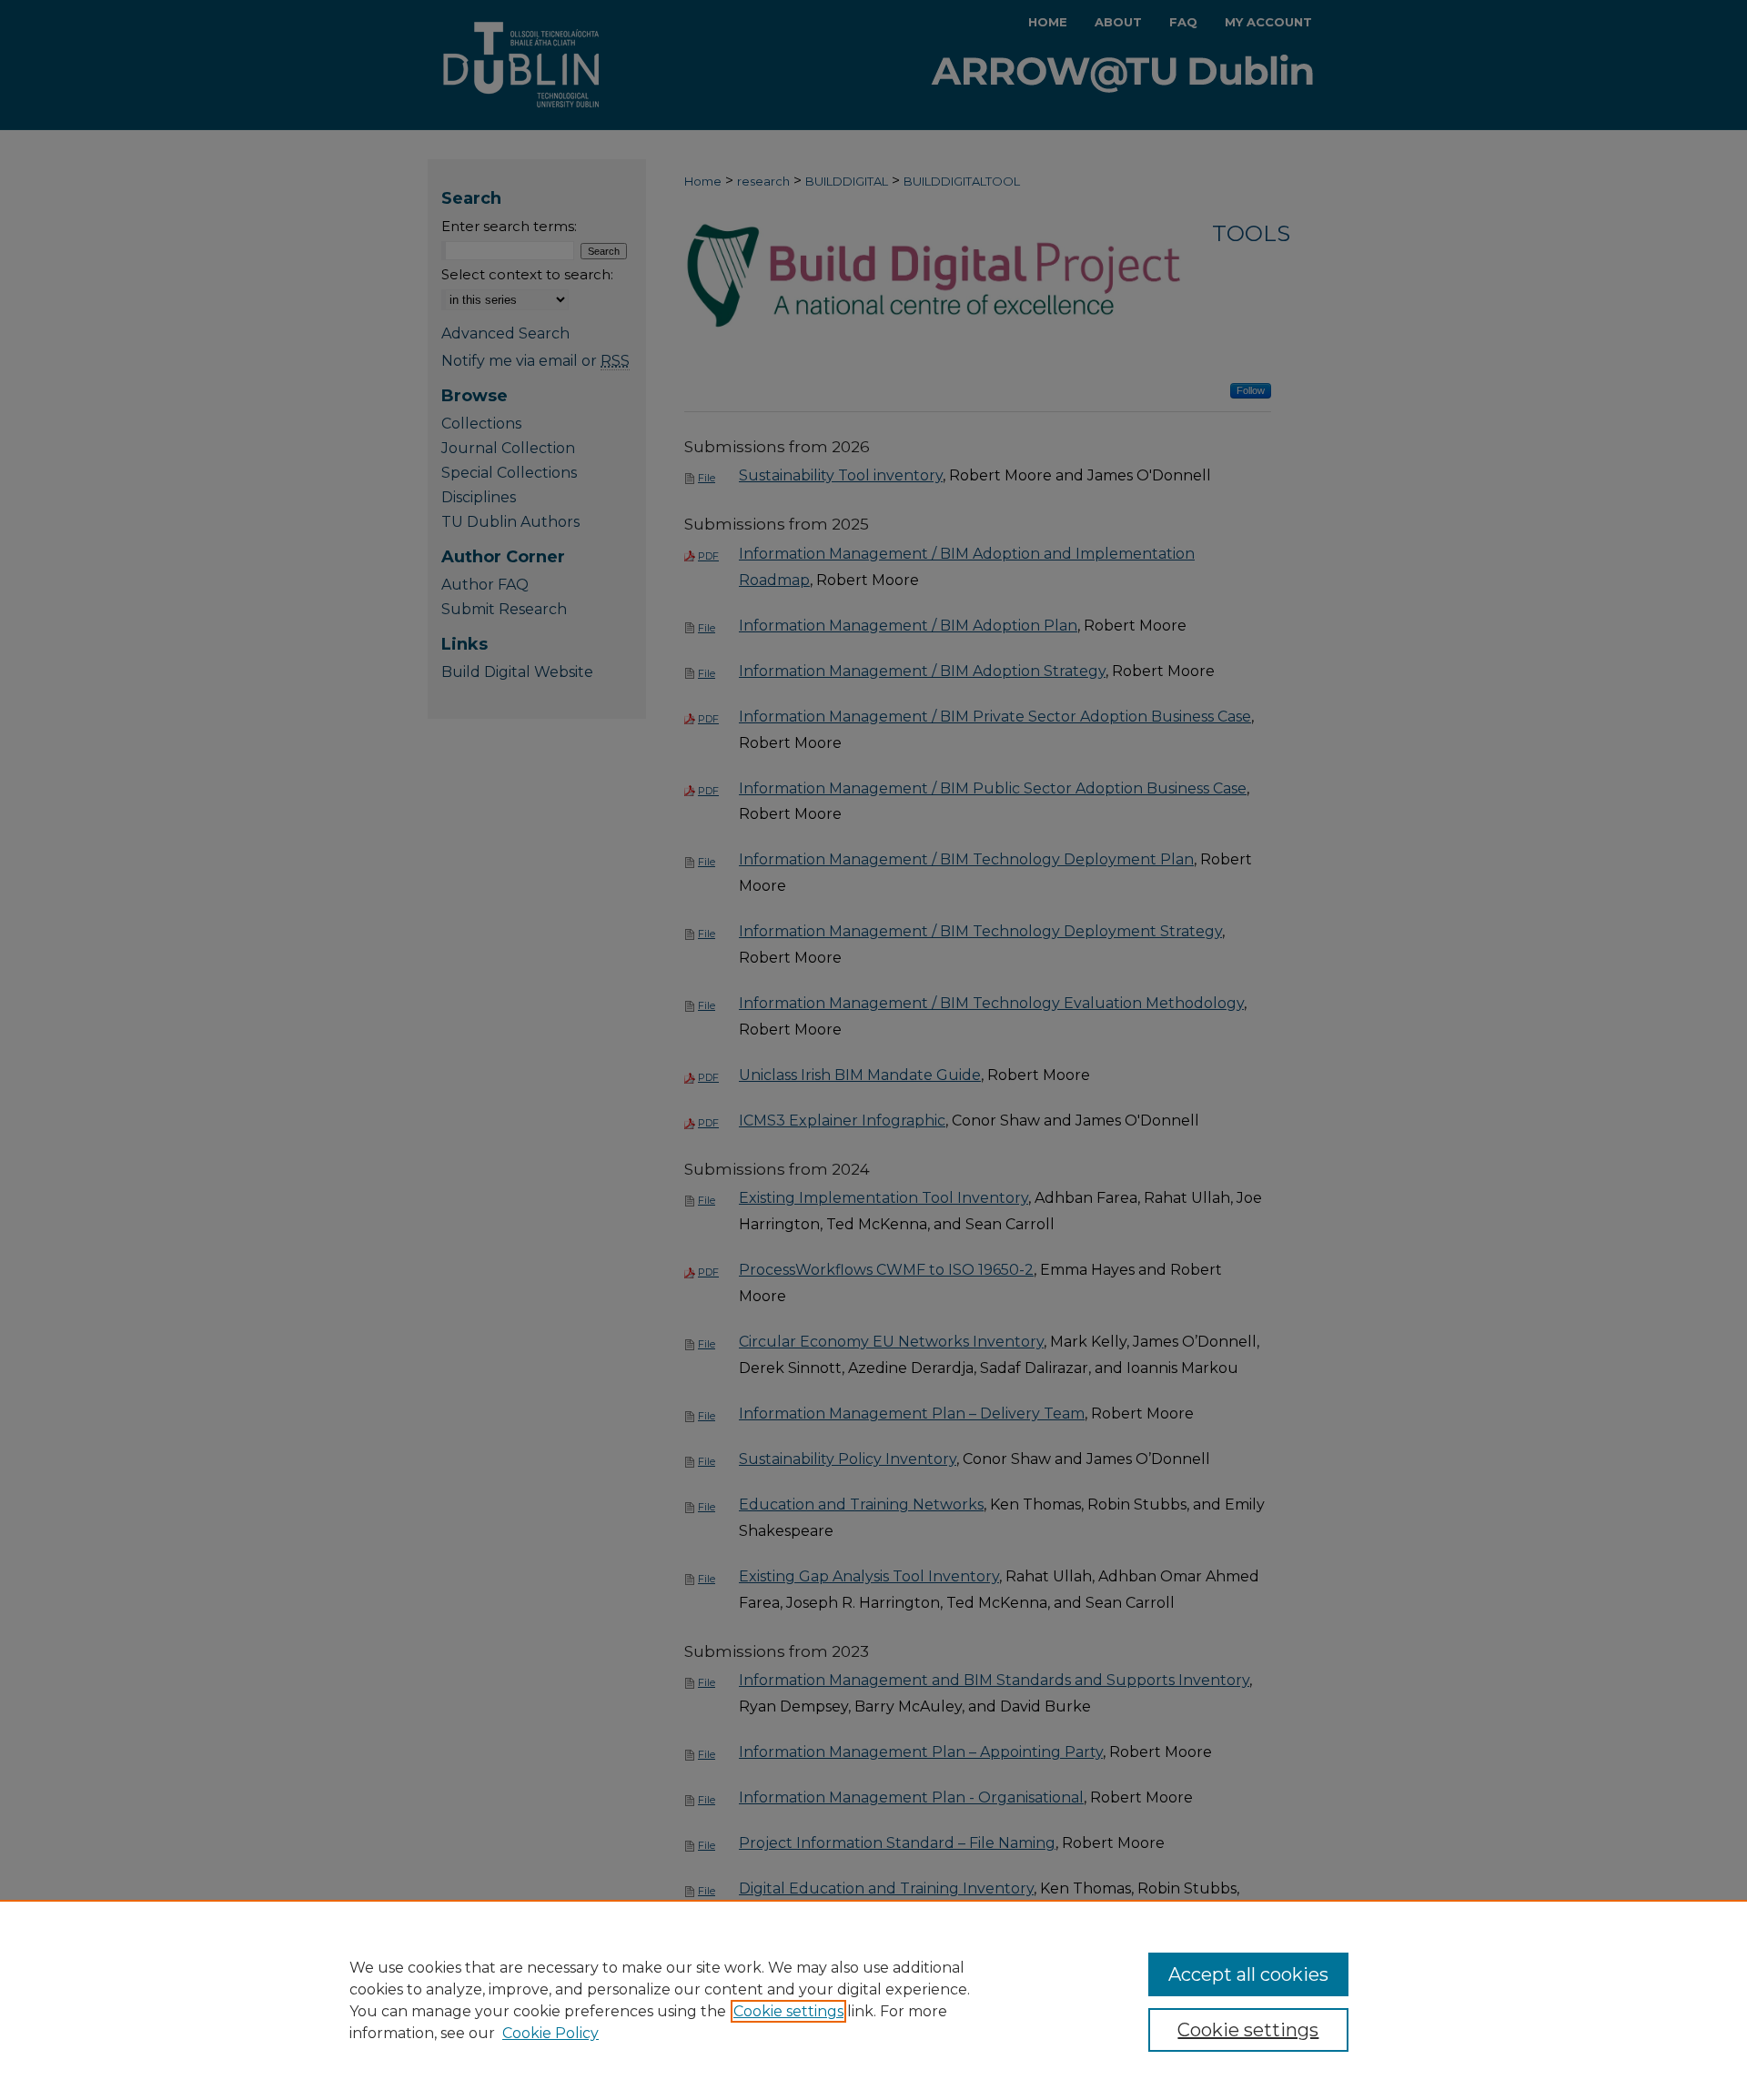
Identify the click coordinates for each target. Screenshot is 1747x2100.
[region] (873, 2000)
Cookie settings (788, 2011)
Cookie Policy (550, 2033)
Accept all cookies (1248, 1974)
